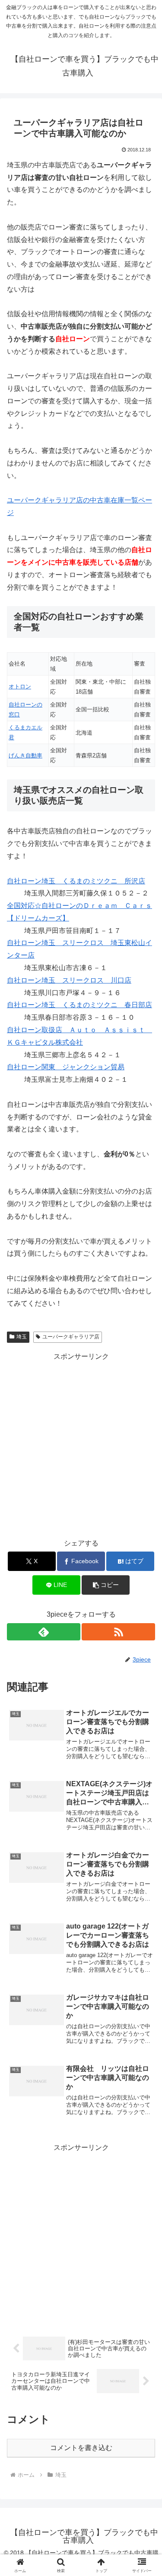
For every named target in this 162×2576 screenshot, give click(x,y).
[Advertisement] (81, 1444)
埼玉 (22, 1337)
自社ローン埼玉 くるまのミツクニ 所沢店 (76, 881)
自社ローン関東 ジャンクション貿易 (66, 1067)
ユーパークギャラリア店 (71, 1337)
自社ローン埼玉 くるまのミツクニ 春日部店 (79, 1005)
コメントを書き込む (81, 2448)
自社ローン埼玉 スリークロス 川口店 (69, 980)
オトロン (20, 686)
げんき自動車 (25, 756)
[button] (106, 1585)
